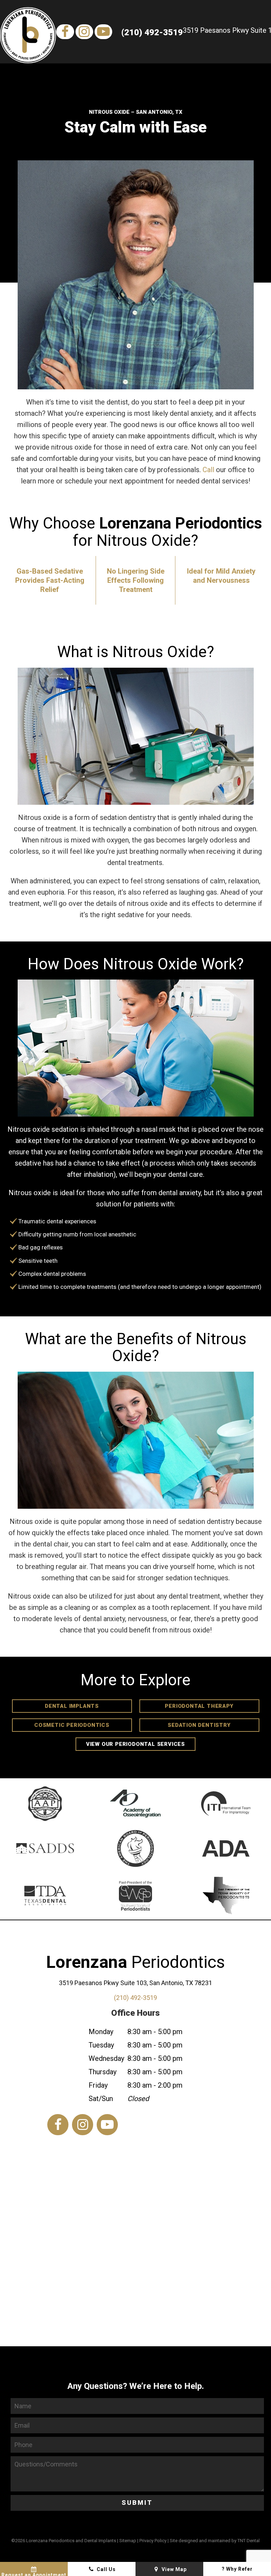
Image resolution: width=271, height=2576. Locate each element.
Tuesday (101, 2045)
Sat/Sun (101, 2099)
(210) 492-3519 (152, 32)
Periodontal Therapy (199, 1706)
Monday (101, 2032)
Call (208, 470)
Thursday (103, 2072)
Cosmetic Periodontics (72, 1725)
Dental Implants (72, 1706)
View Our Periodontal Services (135, 1744)
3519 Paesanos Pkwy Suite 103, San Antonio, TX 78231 (135, 1983)
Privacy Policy (153, 2541)
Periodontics (135, 1962)
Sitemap (128, 2541)
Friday (98, 2085)
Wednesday (106, 2058)
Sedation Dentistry (199, 1725)
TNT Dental (249, 2541)
